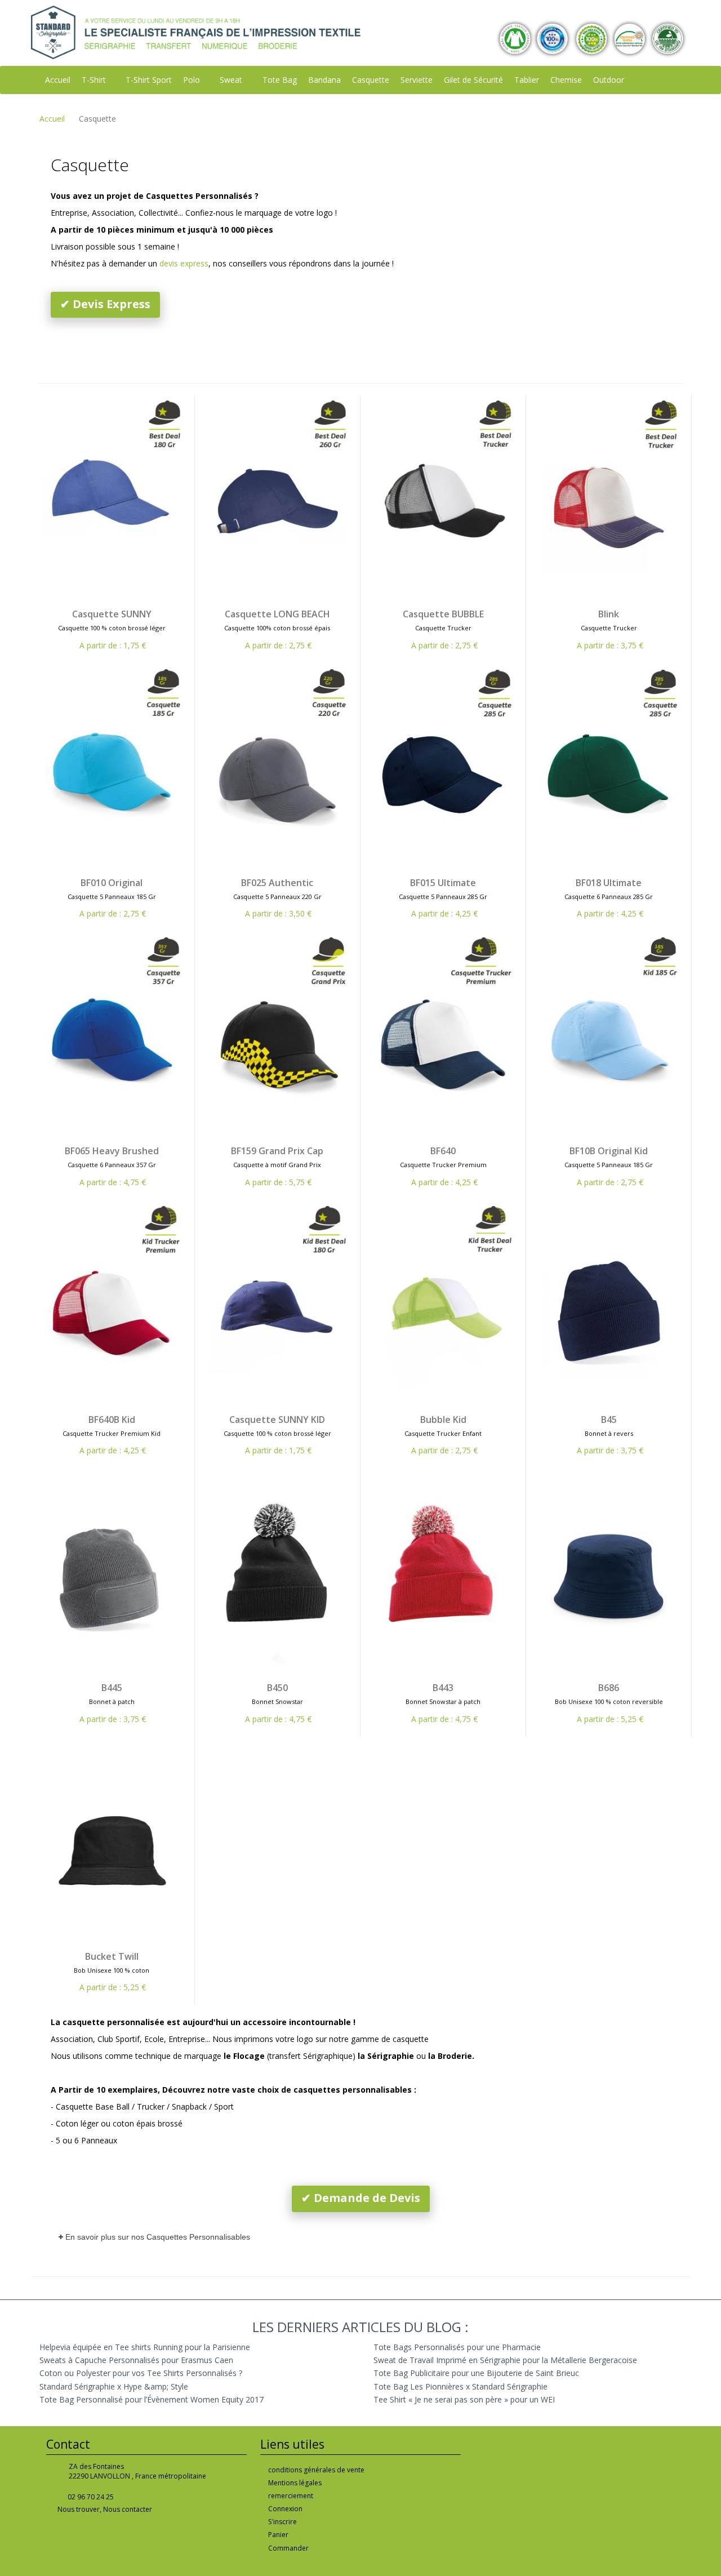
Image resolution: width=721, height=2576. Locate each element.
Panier (278, 2535)
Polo (192, 80)
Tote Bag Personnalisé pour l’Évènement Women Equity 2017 (152, 2399)
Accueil (58, 80)
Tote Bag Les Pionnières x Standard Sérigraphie (460, 2386)
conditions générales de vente (316, 2470)
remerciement (291, 2496)
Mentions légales (295, 2483)
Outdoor (609, 80)
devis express (184, 263)
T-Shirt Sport (149, 80)
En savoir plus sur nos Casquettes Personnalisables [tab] (158, 2237)
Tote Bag (280, 80)
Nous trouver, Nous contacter (105, 2509)
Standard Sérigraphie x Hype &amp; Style (114, 2386)
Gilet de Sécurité (473, 80)
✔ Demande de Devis (361, 2198)
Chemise (566, 80)
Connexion (285, 2509)
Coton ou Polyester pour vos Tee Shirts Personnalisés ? (141, 2373)
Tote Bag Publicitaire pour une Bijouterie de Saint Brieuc (476, 2373)
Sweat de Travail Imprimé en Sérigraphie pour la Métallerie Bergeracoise (505, 2360)
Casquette (371, 80)
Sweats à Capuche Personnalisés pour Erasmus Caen (136, 2360)
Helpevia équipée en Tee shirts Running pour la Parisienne (145, 2347)
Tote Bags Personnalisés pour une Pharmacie (457, 2347)
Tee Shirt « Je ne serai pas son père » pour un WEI (464, 2399)
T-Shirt (94, 80)
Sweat (231, 80)
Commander (288, 2548)
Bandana (324, 80)
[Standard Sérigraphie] (196, 31)
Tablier (527, 80)
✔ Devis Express (105, 304)
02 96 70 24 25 (91, 2497)
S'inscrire (282, 2522)
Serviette (417, 80)
